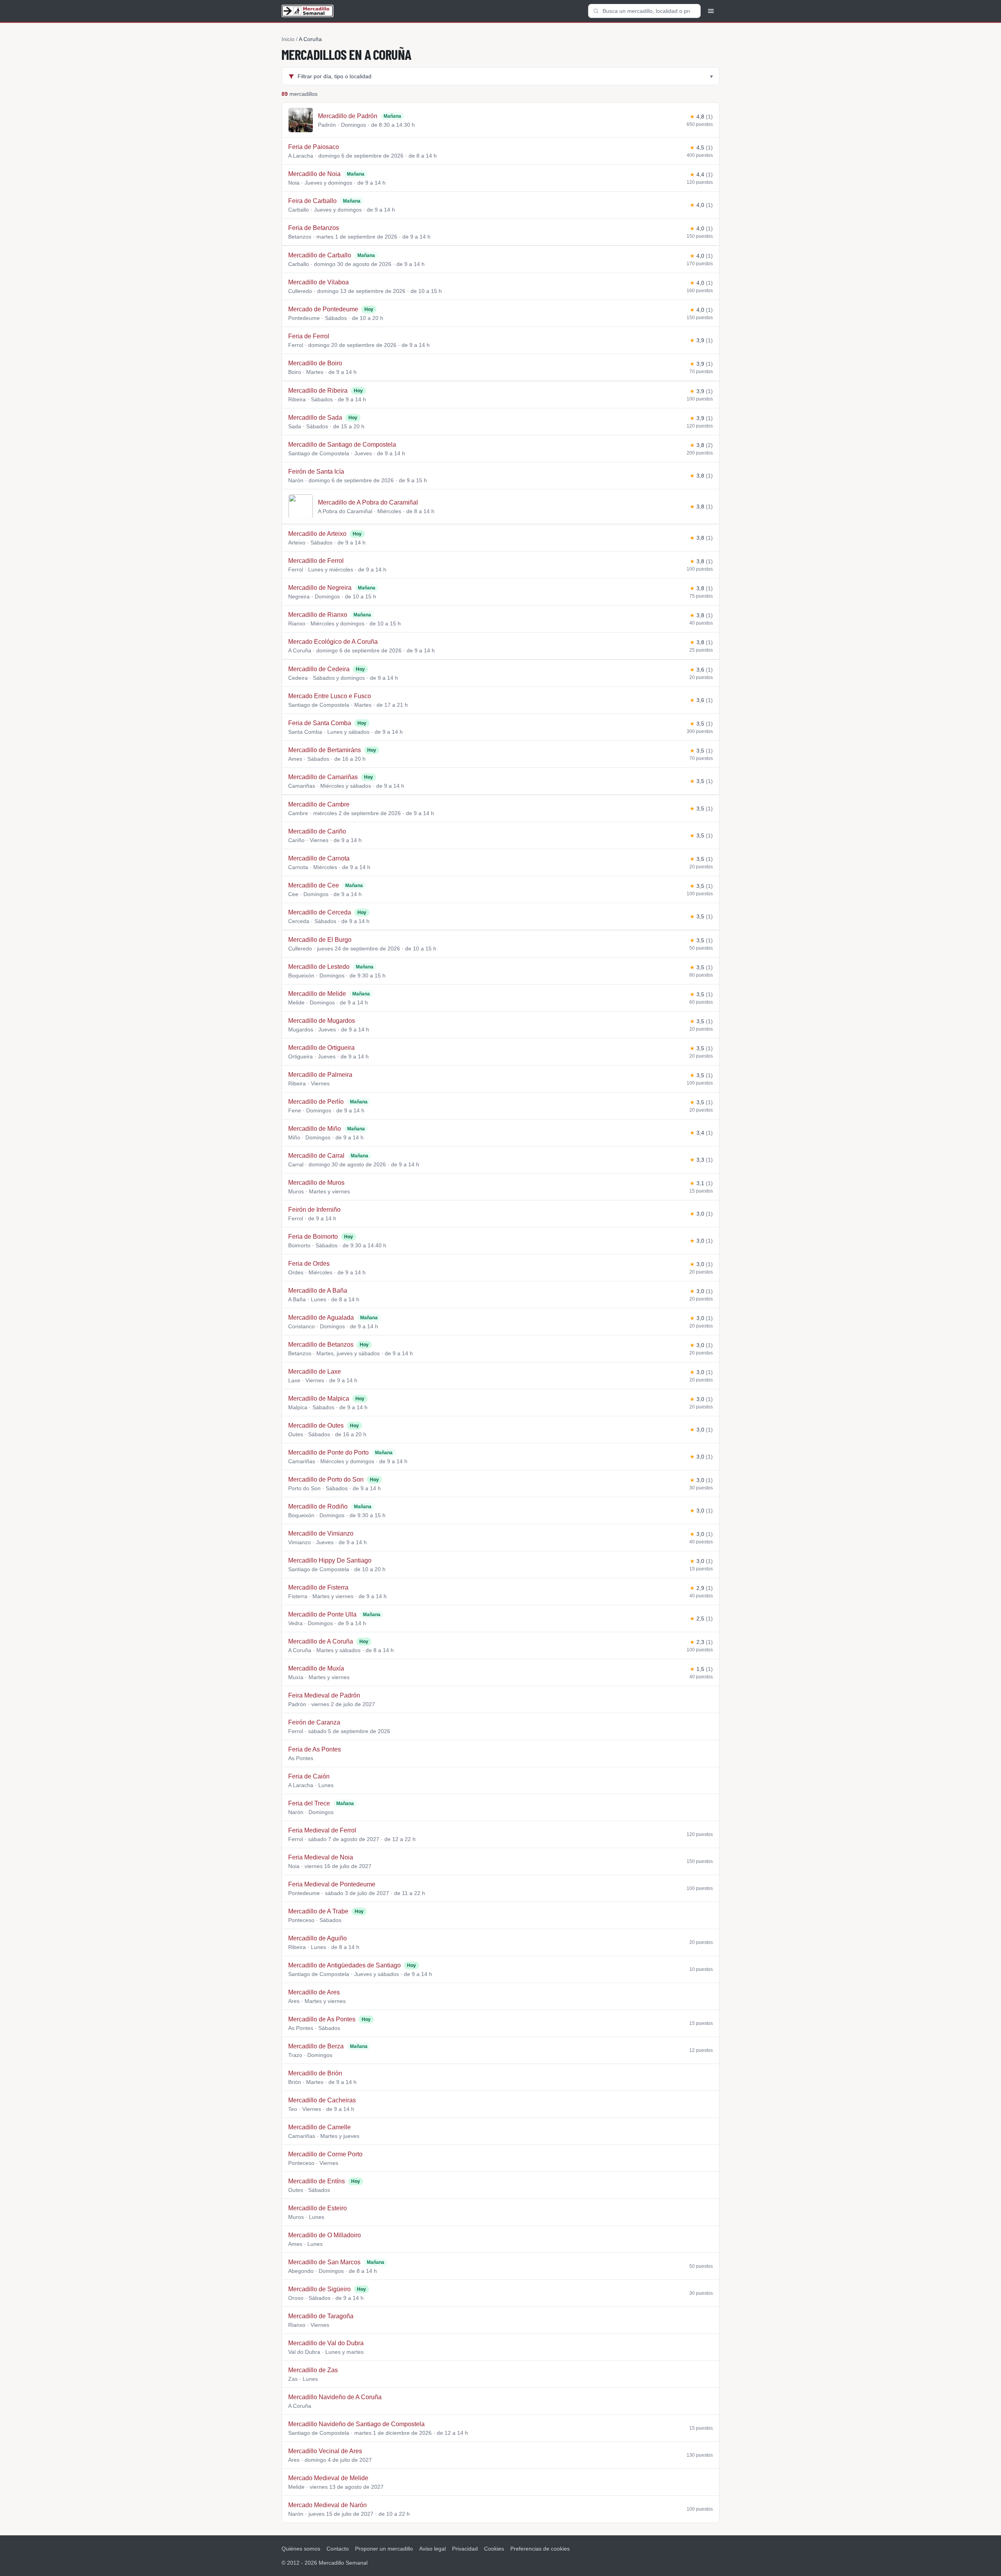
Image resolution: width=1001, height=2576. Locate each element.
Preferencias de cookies (540, 2549)
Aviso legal (432, 2549)
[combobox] (644, 11)
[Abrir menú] (711, 11)
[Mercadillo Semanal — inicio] (308, 11)
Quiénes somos (301, 2549)
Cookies (494, 2549)
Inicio (288, 39)
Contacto (338, 2549)
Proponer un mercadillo (384, 2549)
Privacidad (465, 2549)
